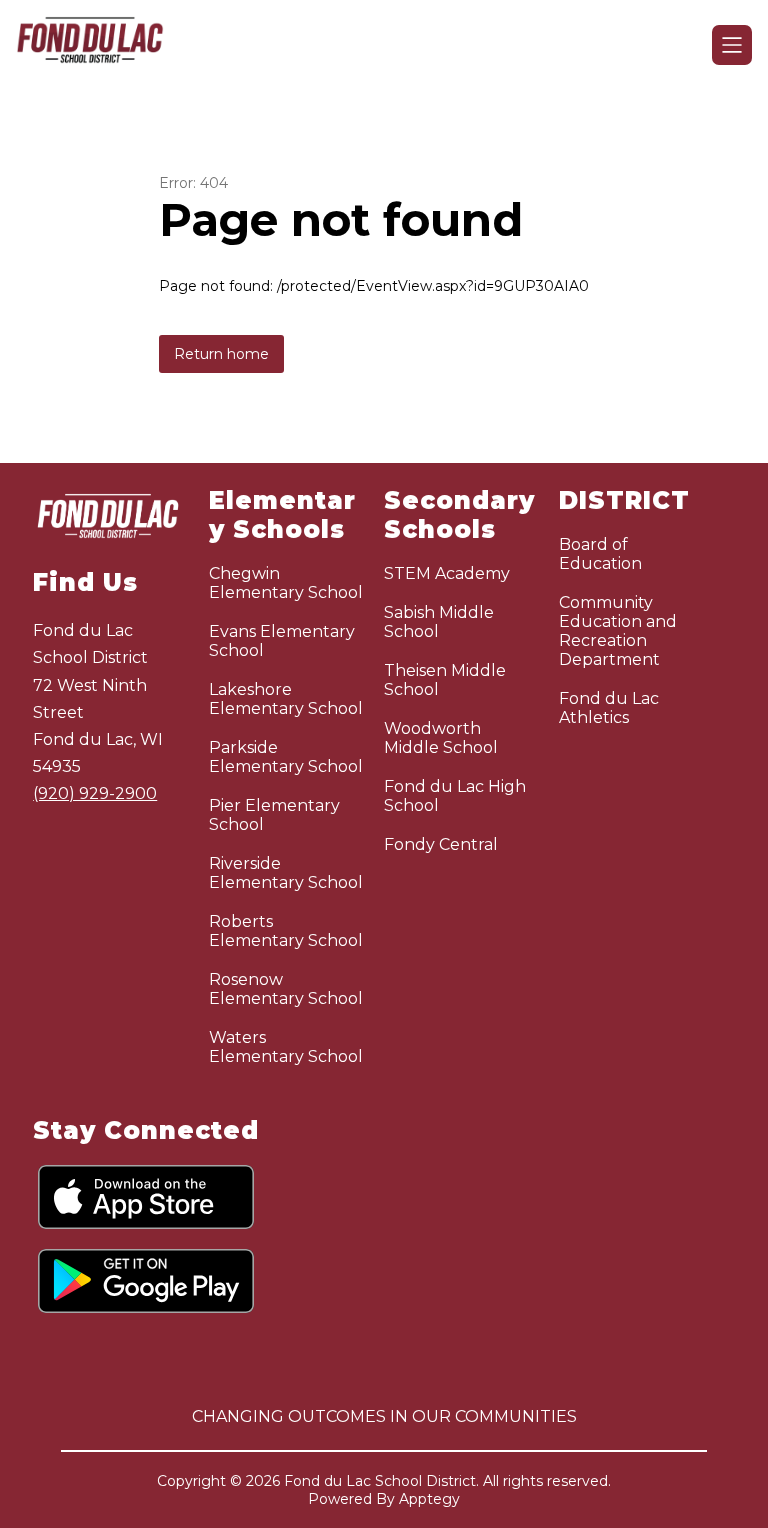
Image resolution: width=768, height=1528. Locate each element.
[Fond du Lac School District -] (102, 45)
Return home (221, 354)
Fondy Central (441, 844)
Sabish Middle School (439, 622)
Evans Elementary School (282, 641)
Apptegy (429, 1499)
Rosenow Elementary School (286, 989)
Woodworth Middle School (441, 738)
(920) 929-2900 (95, 793)
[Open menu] (732, 45)
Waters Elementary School (286, 1047)
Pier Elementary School (274, 815)
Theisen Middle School (445, 680)
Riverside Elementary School (286, 873)
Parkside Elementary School (286, 757)
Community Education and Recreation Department (618, 631)
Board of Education (600, 554)
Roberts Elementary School (286, 931)
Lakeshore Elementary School (286, 699)
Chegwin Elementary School (286, 583)
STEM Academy (447, 573)
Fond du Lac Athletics (609, 708)
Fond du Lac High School (455, 796)
